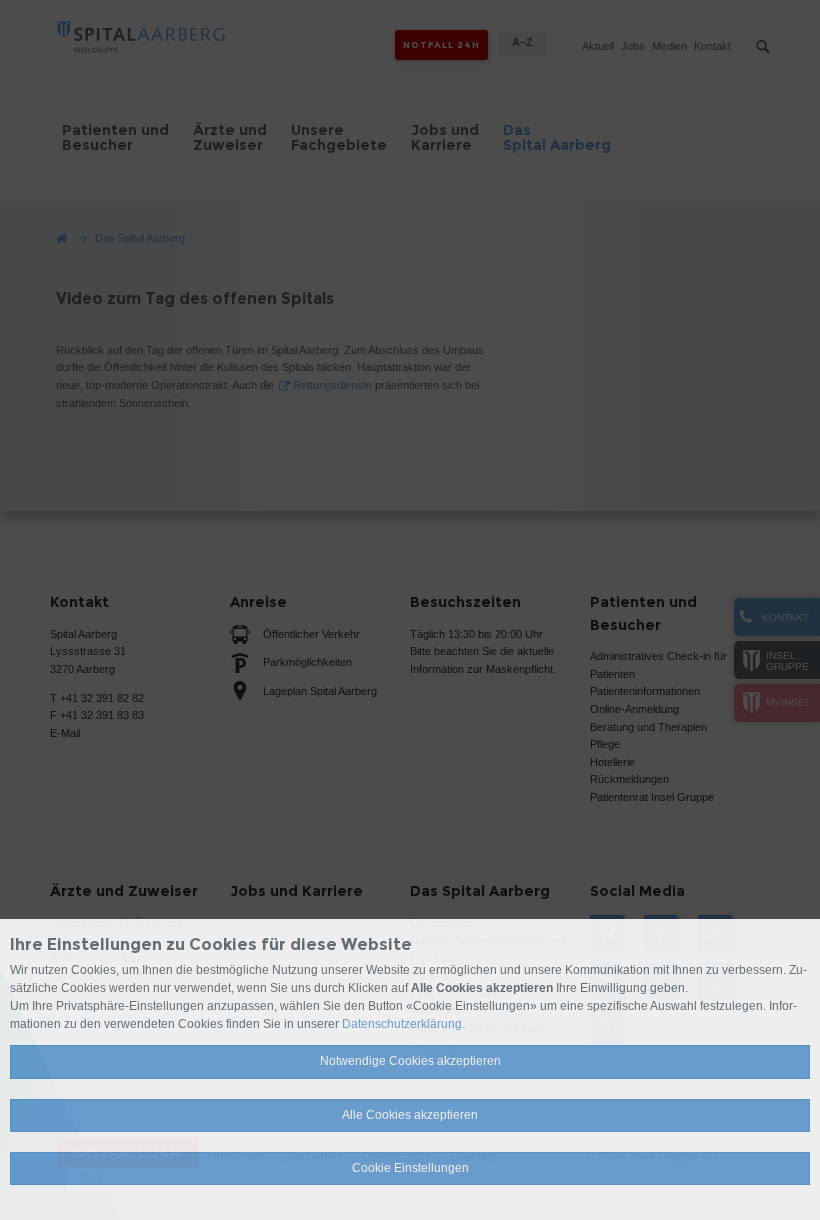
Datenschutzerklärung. (403, 1024)
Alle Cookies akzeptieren (410, 1115)
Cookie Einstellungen (410, 1168)
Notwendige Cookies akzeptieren (410, 1061)
